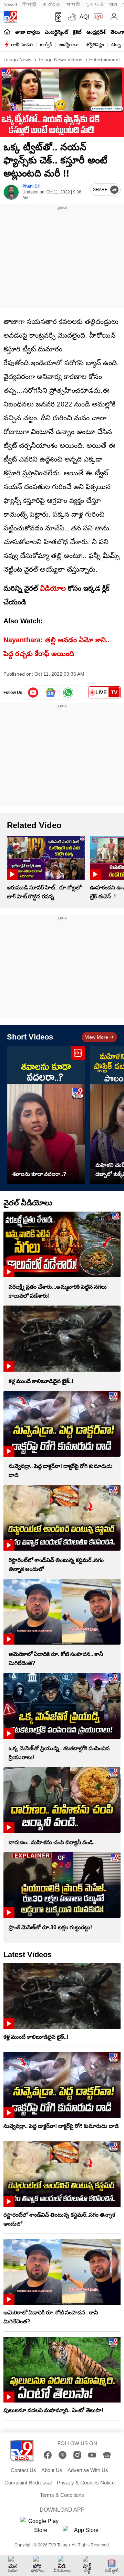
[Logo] (10, 17)
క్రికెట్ (77, 32)
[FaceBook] (48, 2455)
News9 (10, 5)
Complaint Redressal (28, 2483)
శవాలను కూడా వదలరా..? (39, 1174)
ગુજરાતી (94, 5)
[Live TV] (97, 17)
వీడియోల (53, 588)
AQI (84, 17)
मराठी (73, 5)
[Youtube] (33, 693)
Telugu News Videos (60, 60)
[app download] (57, 17)
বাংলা (113, 5)
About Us (52, 2470)
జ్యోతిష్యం (95, 44)
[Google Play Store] (41, 2526)
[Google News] (107, 2455)
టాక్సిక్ (46, 44)
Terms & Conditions (62, 2495)
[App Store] (83, 2532)
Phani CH (32, 186)
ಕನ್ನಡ (52, 5)
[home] (7, 32)
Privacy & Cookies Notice (86, 2483)
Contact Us (23, 2470)
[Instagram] (77, 2455)
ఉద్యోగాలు (69, 44)
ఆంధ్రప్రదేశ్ (96, 32)
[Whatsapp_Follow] (68, 693)
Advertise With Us (88, 2470)
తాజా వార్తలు (28, 32)
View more (97, 1037)
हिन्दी (30, 5)
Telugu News (17, 60)
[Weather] (71, 17)
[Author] (11, 192)
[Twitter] (63, 2455)
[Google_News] (51, 693)
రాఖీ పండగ (22, 44)
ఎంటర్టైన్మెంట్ (56, 32)
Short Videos (30, 1037)
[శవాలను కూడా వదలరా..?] (46, 1115)
